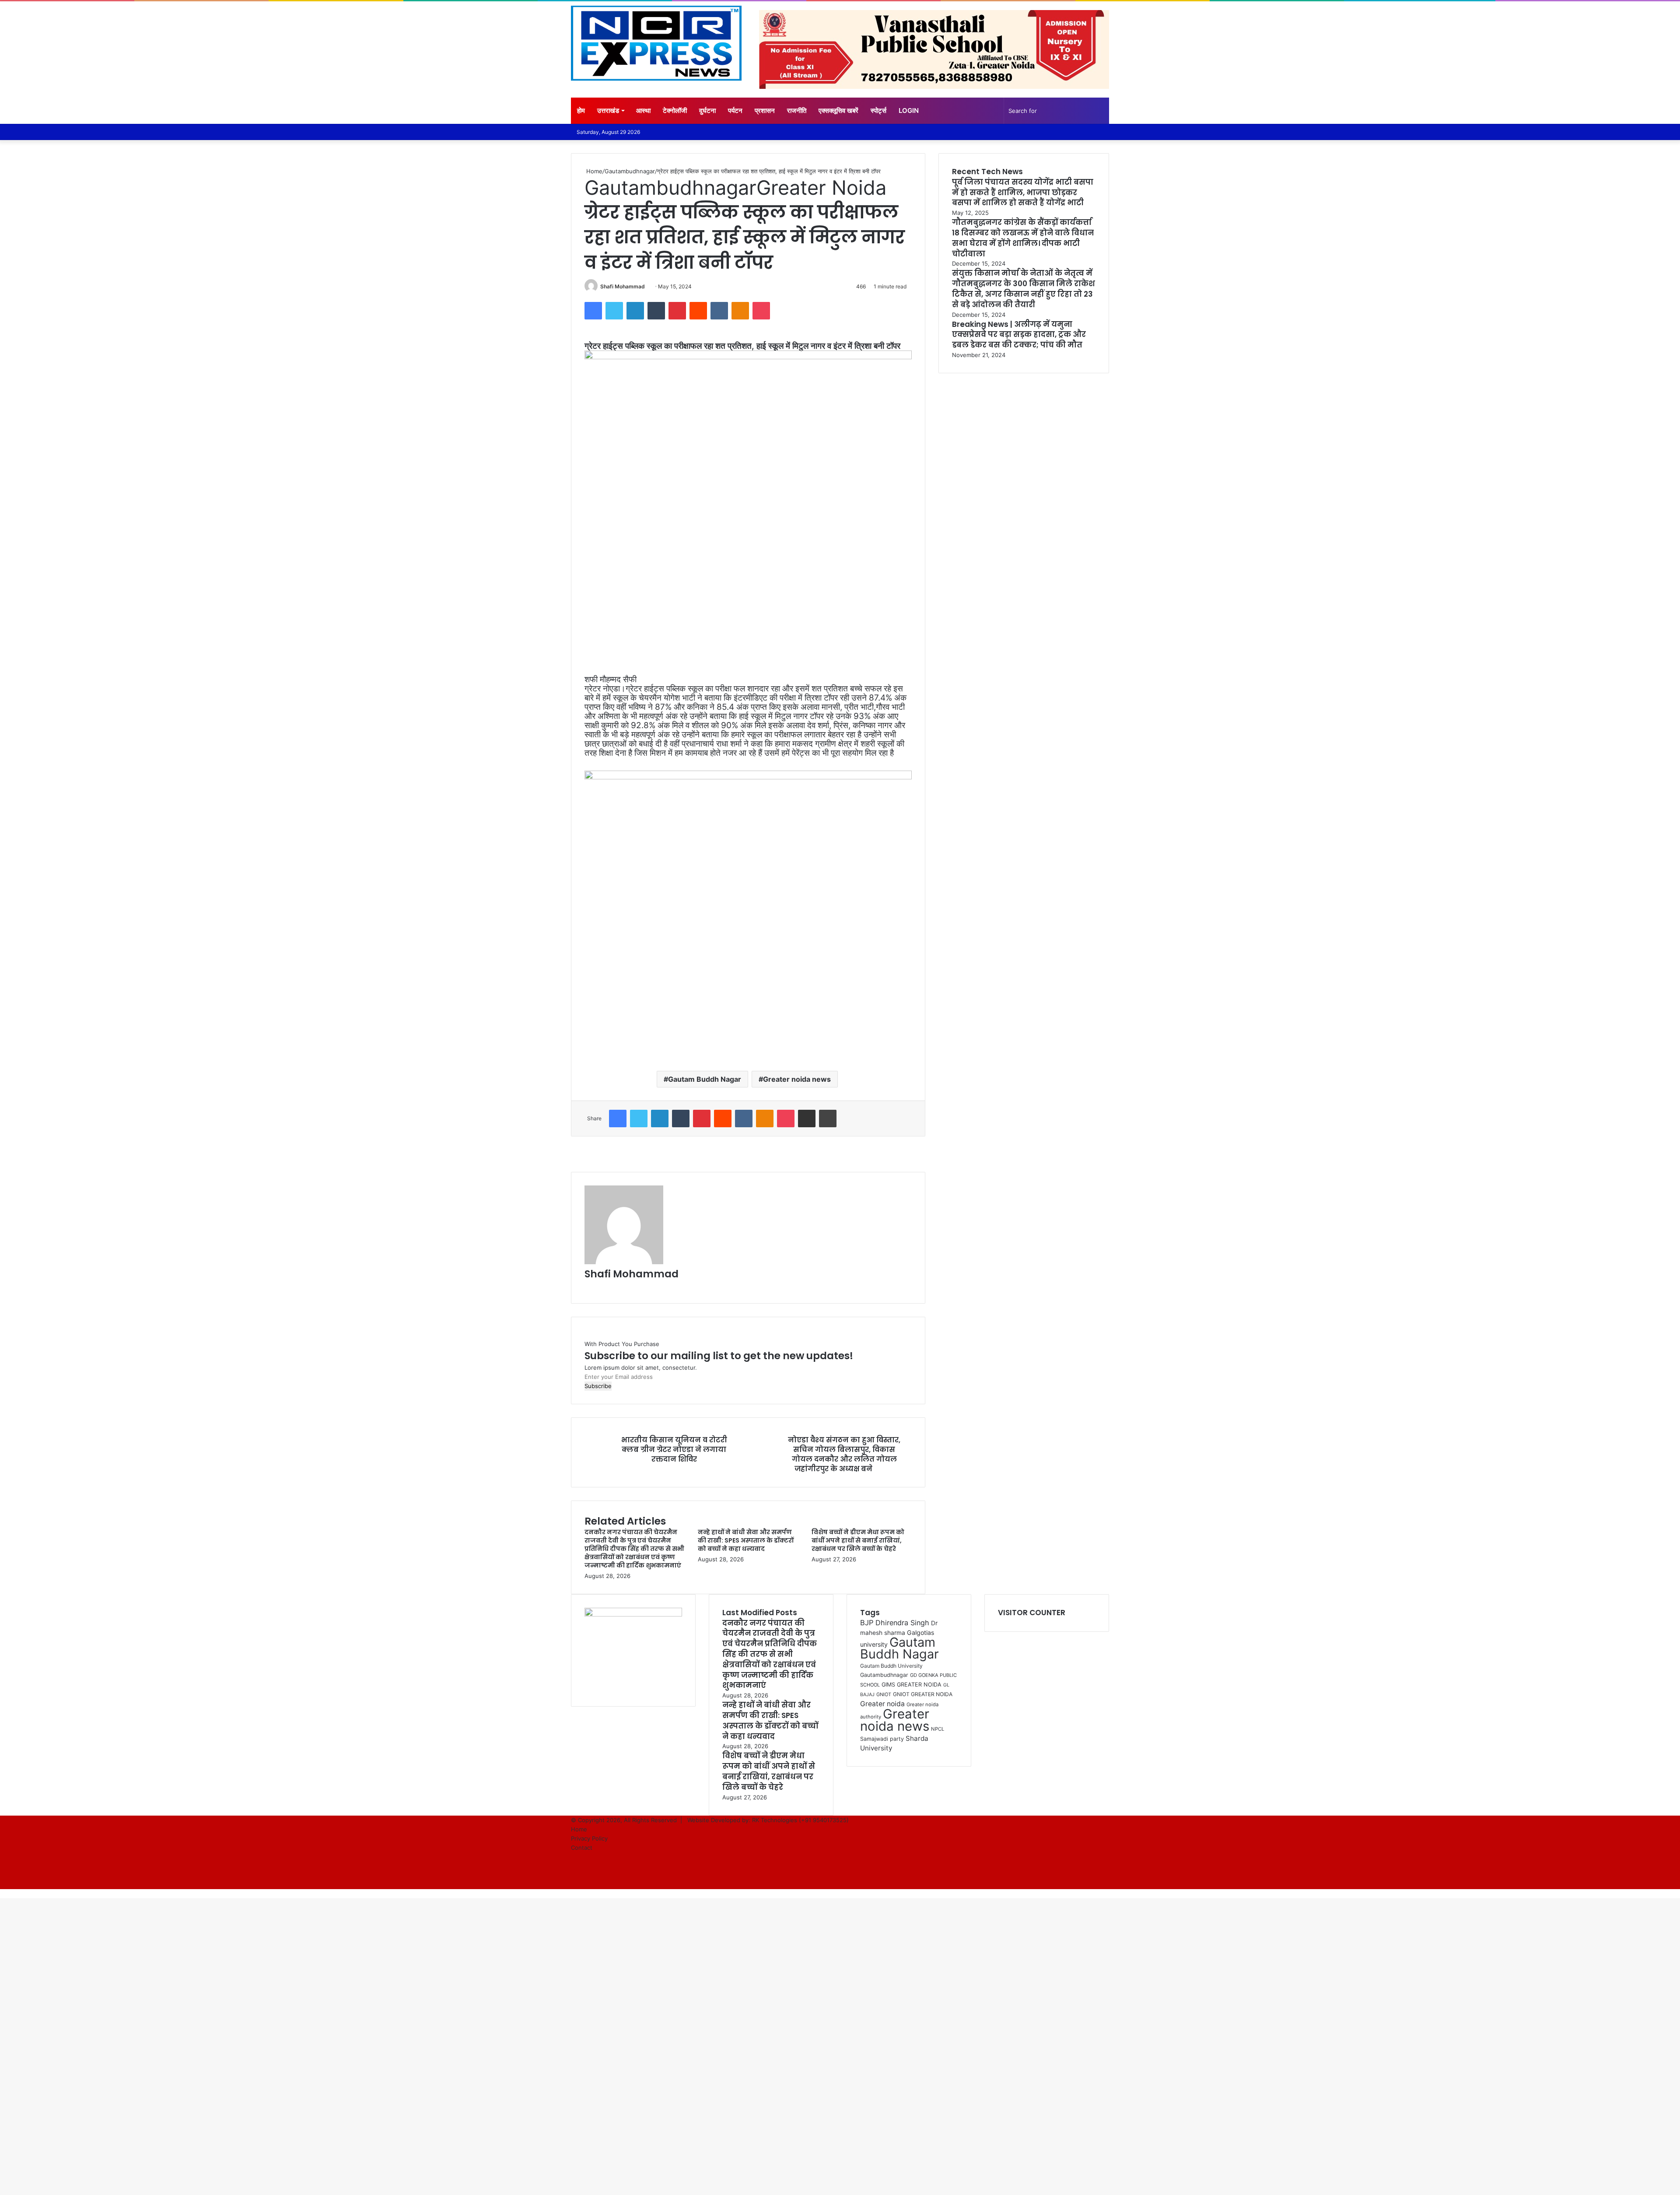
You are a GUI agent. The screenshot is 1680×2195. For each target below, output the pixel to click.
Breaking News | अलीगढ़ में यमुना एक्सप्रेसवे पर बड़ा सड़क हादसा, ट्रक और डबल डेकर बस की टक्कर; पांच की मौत (1019, 335)
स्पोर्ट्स (878, 110)
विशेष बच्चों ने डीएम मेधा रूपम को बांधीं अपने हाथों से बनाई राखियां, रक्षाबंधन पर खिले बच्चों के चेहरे (858, 1540)
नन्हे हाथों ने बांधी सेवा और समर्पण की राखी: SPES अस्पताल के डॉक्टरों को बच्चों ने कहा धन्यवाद (746, 1540)
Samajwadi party (882, 1739)
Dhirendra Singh (902, 1623)
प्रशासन (765, 110)
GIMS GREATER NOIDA (912, 1685)
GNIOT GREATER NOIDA (923, 1694)
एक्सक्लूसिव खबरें (838, 110)
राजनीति (797, 110)
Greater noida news (797, 1079)
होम (581, 110)
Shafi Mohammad (623, 286)
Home (593, 171)
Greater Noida (821, 188)
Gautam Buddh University (891, 1666)
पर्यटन (735, 110)
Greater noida (882, 1704)
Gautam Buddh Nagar (705, 1079)
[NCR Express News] (656, 43)
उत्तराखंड (608, 110)
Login (909, 110)
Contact (582, 1848)
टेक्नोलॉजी (675, 110)
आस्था (643, 110)
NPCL (938, 1729)
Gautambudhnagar (630, 171)
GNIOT (884, 1694)
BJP (867, 1623)
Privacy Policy (589, 1838)
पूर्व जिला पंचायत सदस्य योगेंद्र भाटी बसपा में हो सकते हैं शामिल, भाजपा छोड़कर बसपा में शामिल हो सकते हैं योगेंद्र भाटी (1023, 193)
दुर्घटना (707, 110)
